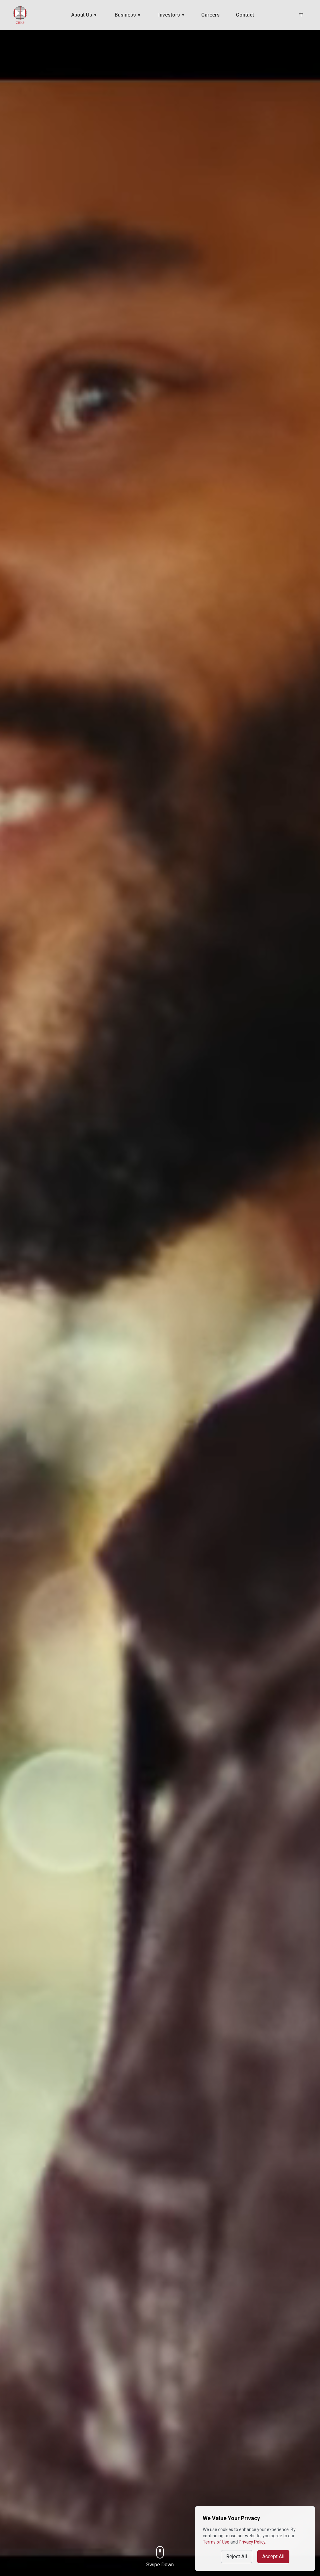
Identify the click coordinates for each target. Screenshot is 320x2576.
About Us (84, 15)
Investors (172, 15)
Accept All (273, 2556)
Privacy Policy (252, 2542)
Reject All (237, 2556)
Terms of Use (216, 2542)
